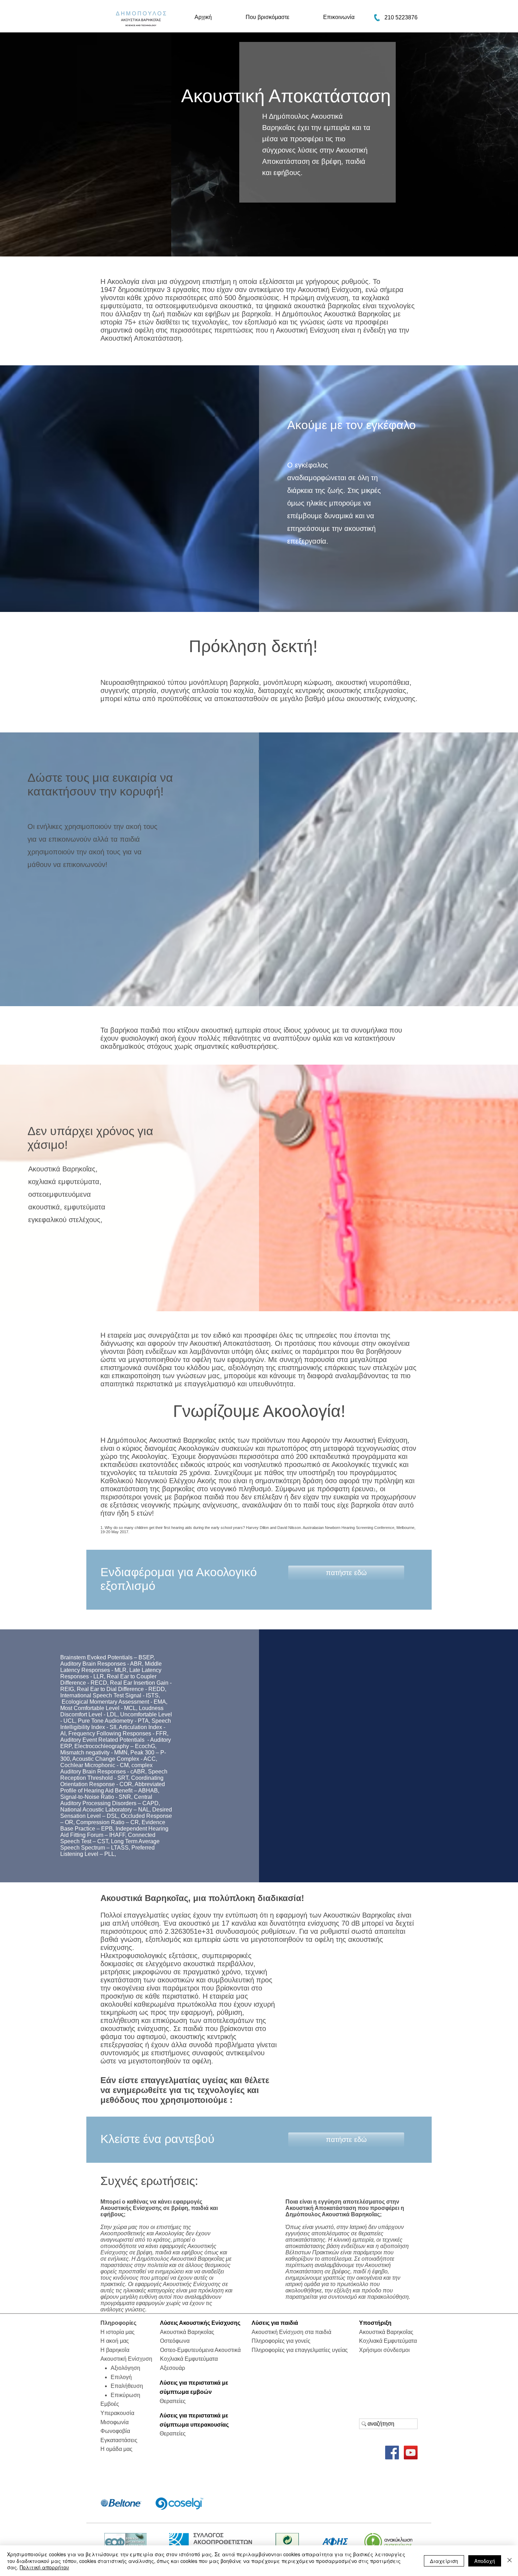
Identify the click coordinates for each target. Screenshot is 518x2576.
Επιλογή (121, 2377)
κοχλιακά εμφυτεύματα (64, 1182)
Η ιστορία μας (118, 2332)
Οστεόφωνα (175, 2341)
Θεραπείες (173, 2401)
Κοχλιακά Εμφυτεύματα (189, 2359)
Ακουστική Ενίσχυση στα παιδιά (291, 2332)
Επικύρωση (125, 2395)
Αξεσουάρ (172, 2368)
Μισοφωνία (115, 2422)
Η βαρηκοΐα (115, 2350)
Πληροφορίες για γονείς (281, 2341)
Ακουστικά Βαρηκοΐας (62, 1169)
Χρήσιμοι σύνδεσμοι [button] (384, 2350)
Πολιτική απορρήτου (44, 2567)
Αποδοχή (485, 2561)
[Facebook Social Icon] (392, 2453)
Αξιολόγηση (125, 2368)
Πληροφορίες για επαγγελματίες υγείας (300, 2350)
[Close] (510, 2561)
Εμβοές (110, 2404)
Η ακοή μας (115, 2341)
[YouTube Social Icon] (411, 2453)
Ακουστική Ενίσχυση (126, 2359)
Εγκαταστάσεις (119, 2440)
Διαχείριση (444, 2561)
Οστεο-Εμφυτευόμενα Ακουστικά (200, 2350)
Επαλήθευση (127, 2386)
